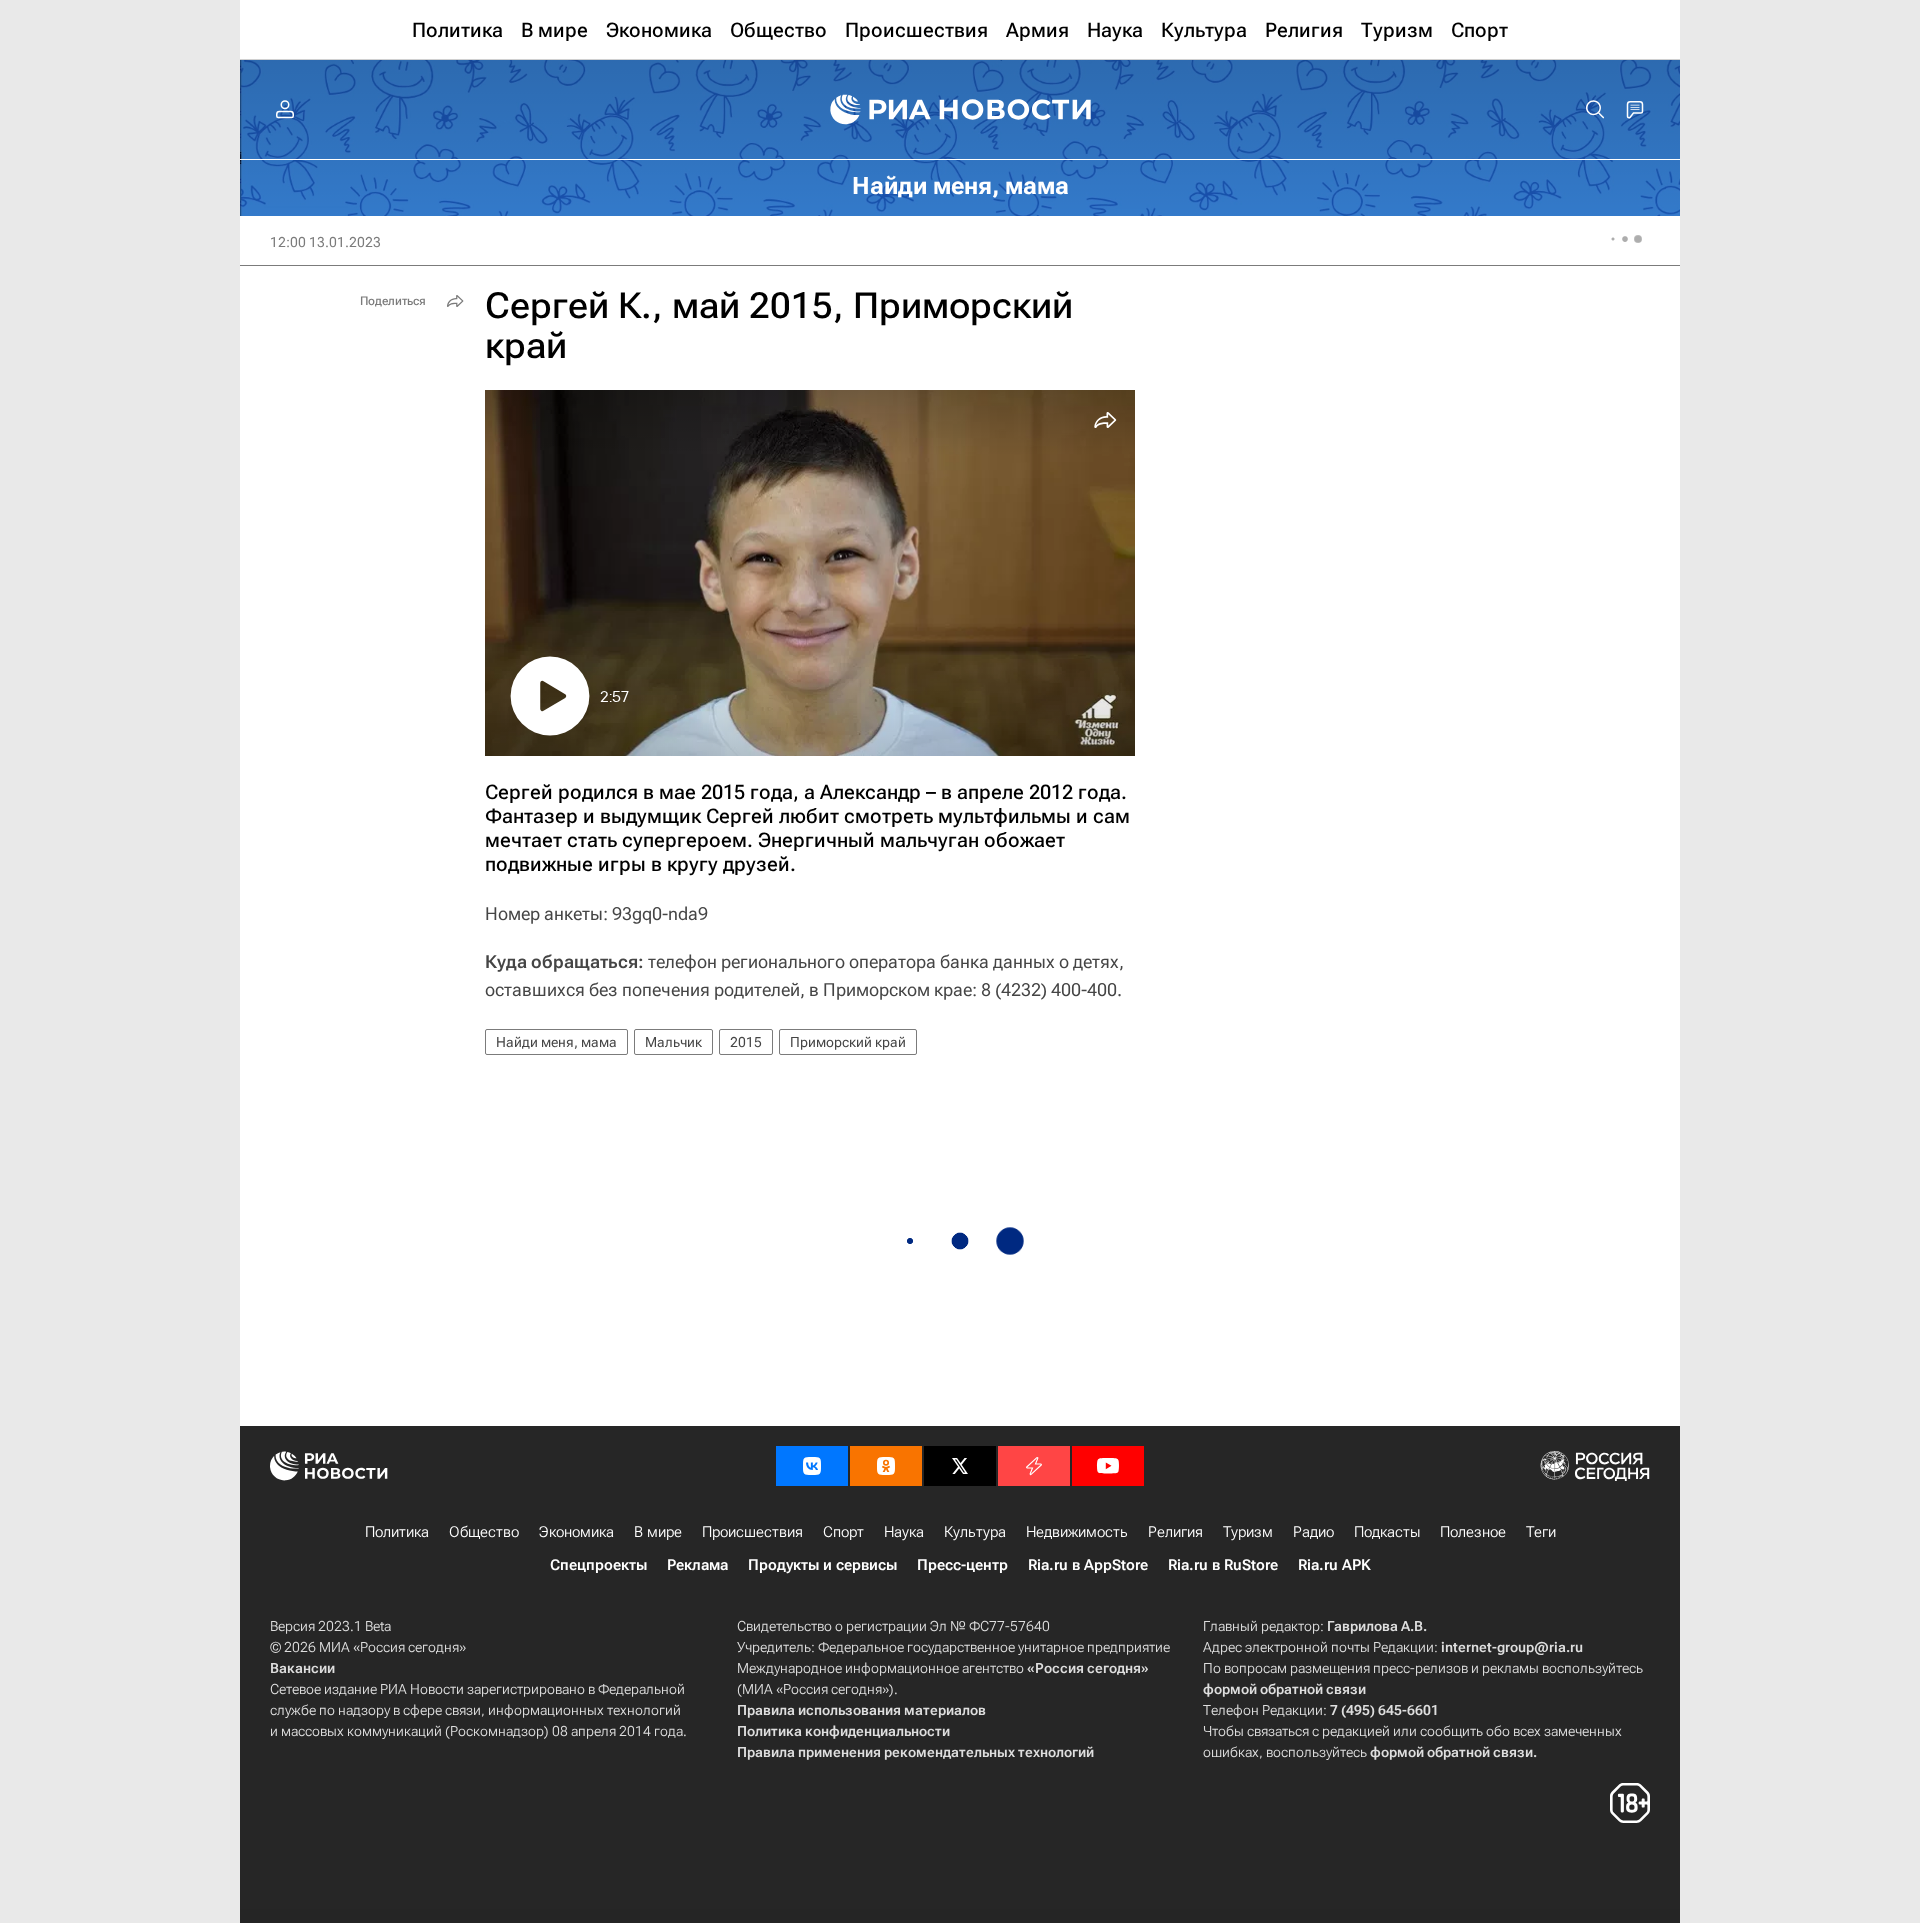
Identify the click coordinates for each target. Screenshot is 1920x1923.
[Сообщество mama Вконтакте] (812, 1466)
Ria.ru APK (1334, 1565)
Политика (397, 1532)
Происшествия (752, 1532)
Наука (904, 1532)
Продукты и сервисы (822, 1565)
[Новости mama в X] (960, 1466)
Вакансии (302, 1668)
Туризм (1248, 1532)
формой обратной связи (1284, 1689)
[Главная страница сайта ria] (960, 110)
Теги (1541, 1532)
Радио (1313, 1532)
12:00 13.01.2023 (325, 242)
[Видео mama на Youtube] (1108, 1466)
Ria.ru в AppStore (1088, 1565)
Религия (1175, 1532)
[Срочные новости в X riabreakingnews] (1034, 1466)
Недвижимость (1077, 1532)
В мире (658, 1532)
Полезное (1473, 1532)
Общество (484, 1532)
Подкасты (1387, 1532)
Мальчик (673, 1042)
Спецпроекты (598, 1565)
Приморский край (848, 1042)
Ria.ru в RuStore (1223, 1565)
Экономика (576, 1532)
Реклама (697, 1565)
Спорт (843, 1532)
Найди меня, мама (556, 1042)
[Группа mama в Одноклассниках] (886, 1466)
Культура (975, 1532)
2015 (746, 1042)
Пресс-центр (962, 1565)
